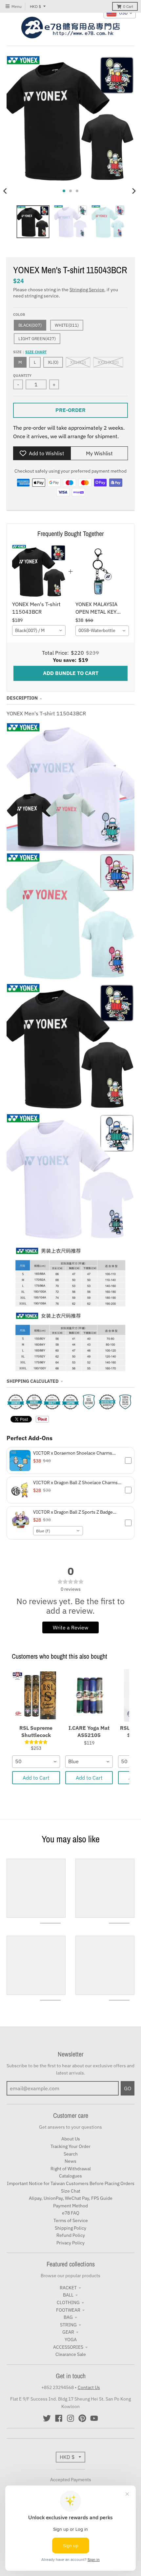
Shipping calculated (33, 1381)
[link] (39, 572)
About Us (71, 2139)
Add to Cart (36, 1778)
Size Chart (36, 352)
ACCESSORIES (68, 2347)
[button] (70, 1461)
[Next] (134, 191)
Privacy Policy (70, 2243)
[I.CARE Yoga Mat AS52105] (89, 1695)
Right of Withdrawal (71, 2169)
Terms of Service (71, 2220)
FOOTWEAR (68, 2310)
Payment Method (70, 2206)
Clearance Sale (71, 2354)
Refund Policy (71, 2235)
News (70, 2161)
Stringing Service (87, 290)
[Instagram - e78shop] (70, 2418)
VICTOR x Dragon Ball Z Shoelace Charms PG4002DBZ (75, 1482)
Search (71, 2154)
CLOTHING (68, 2302)
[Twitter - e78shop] (47, 2418)
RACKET (68, 2288)
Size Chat (71, 2191)
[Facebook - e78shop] (59, 2418)
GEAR (68, 2332)
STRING (68, 2325)
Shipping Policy (70, 2228)
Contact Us (89, 2387)
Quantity (22, 376)
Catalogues (70, 2176)
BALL (68, 2295)
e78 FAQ (71, 2213)
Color (19, 315)
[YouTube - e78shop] (94, 2418)
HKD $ (35, 6)
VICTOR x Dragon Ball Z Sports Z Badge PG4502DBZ (73, 1512)
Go (128, 2088)
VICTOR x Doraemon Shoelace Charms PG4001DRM (73, 1453)
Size (30, 352)
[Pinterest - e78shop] (82, 2418)
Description (22, 698)
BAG (68, 2317)
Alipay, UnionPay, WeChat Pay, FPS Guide (71, 2198)
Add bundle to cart (71, 673)
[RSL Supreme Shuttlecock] (36, 1695)
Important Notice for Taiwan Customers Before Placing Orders (71, 2183)
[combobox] (39, 630)
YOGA (71, 2340)
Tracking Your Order (70, 2146)
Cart (128, 6)
